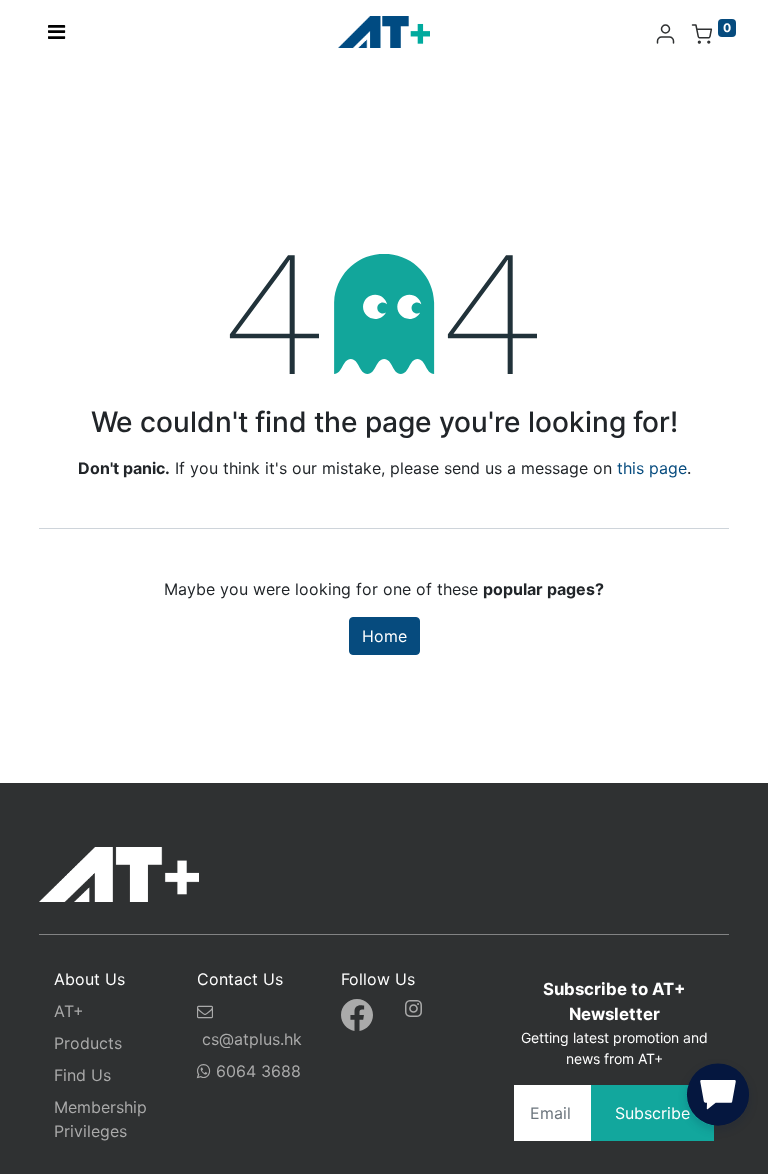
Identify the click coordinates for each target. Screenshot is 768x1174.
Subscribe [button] (652, 1113)
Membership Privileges (100, 1119)
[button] (718, 1099)
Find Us (82, 1075)
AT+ (69, 1011)
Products (88, 1043)
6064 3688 (256, 1071)
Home (384, 636)
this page (652, 468)
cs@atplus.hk (252, 1039)
